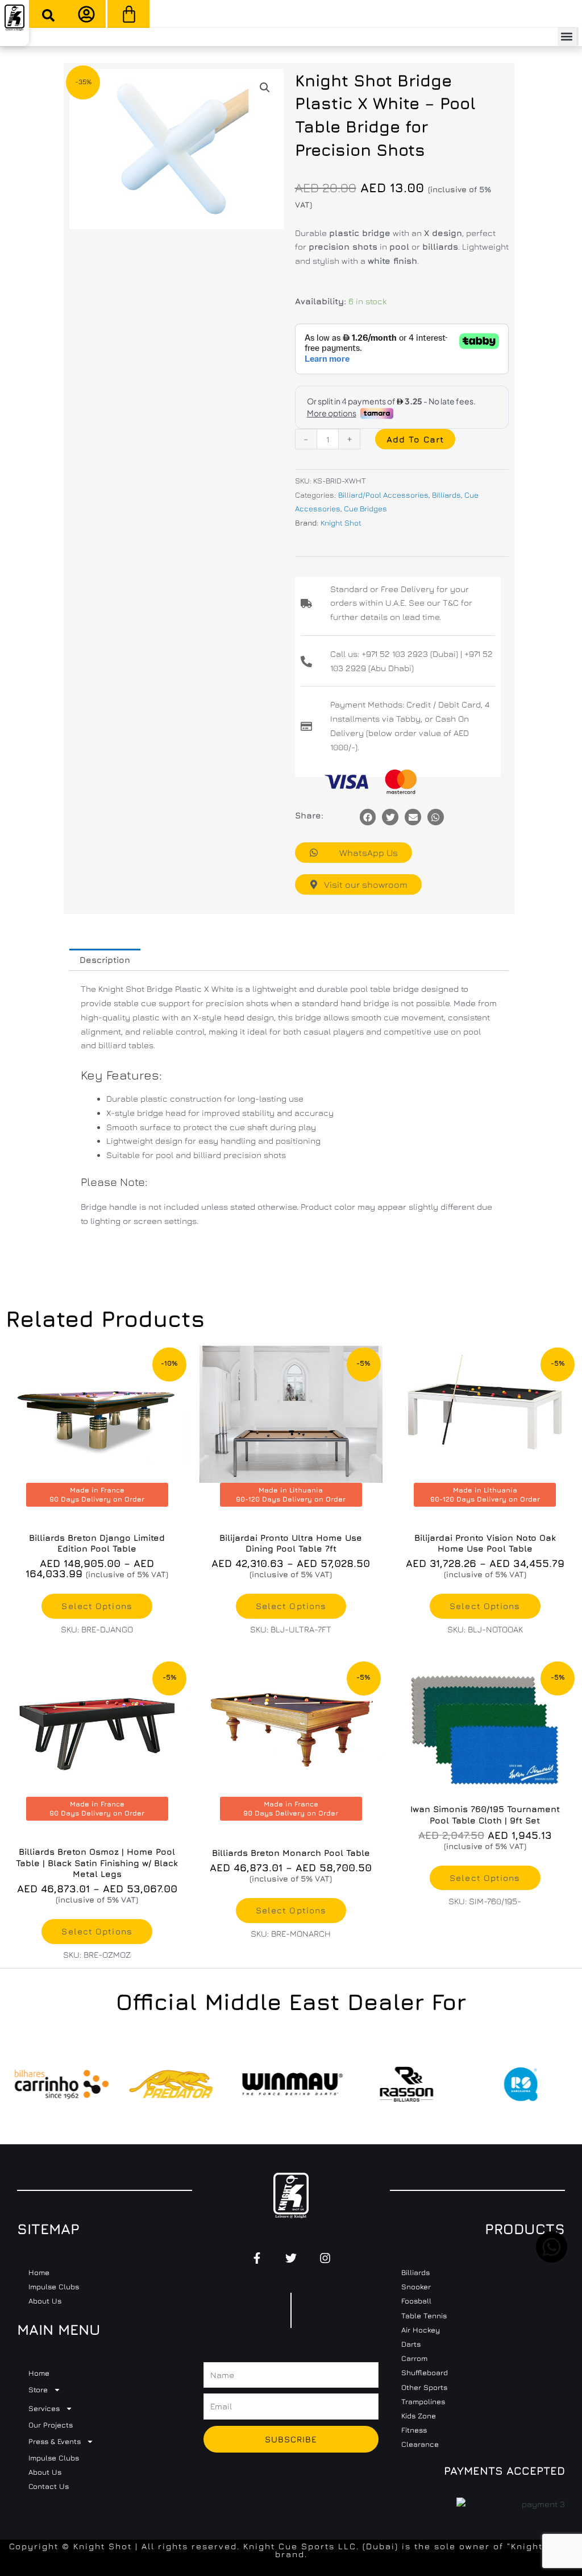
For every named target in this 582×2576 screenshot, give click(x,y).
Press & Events (55, 2441)
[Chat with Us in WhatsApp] (552, 2259)
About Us (45, 2301)
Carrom (414, 2358)
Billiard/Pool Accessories (383, 495)
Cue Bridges (365, 508)
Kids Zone (419, 2416)
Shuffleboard (425, 2372)
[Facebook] (368, 817)
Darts (411, 2344)
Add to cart (415, 439)
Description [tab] (105, 960)
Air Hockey (421, 2330)
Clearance (420, 2444)
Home (39, 2272)
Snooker (416, 2286)
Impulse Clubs (54, 2286)
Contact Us (49, 2486)
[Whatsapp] (436, 817)
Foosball (416, 2301)
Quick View (485, 1786)
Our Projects (51, 2425)
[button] (48, 15)
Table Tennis (424, 2315)
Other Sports (424, 2387)
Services (44, 2408)
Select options (97, 1606)
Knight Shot (341, 523)
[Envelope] (413, 817)
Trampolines (423, 2401)
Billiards (446, 495)
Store (38, 2389)
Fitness (414, 2430)
